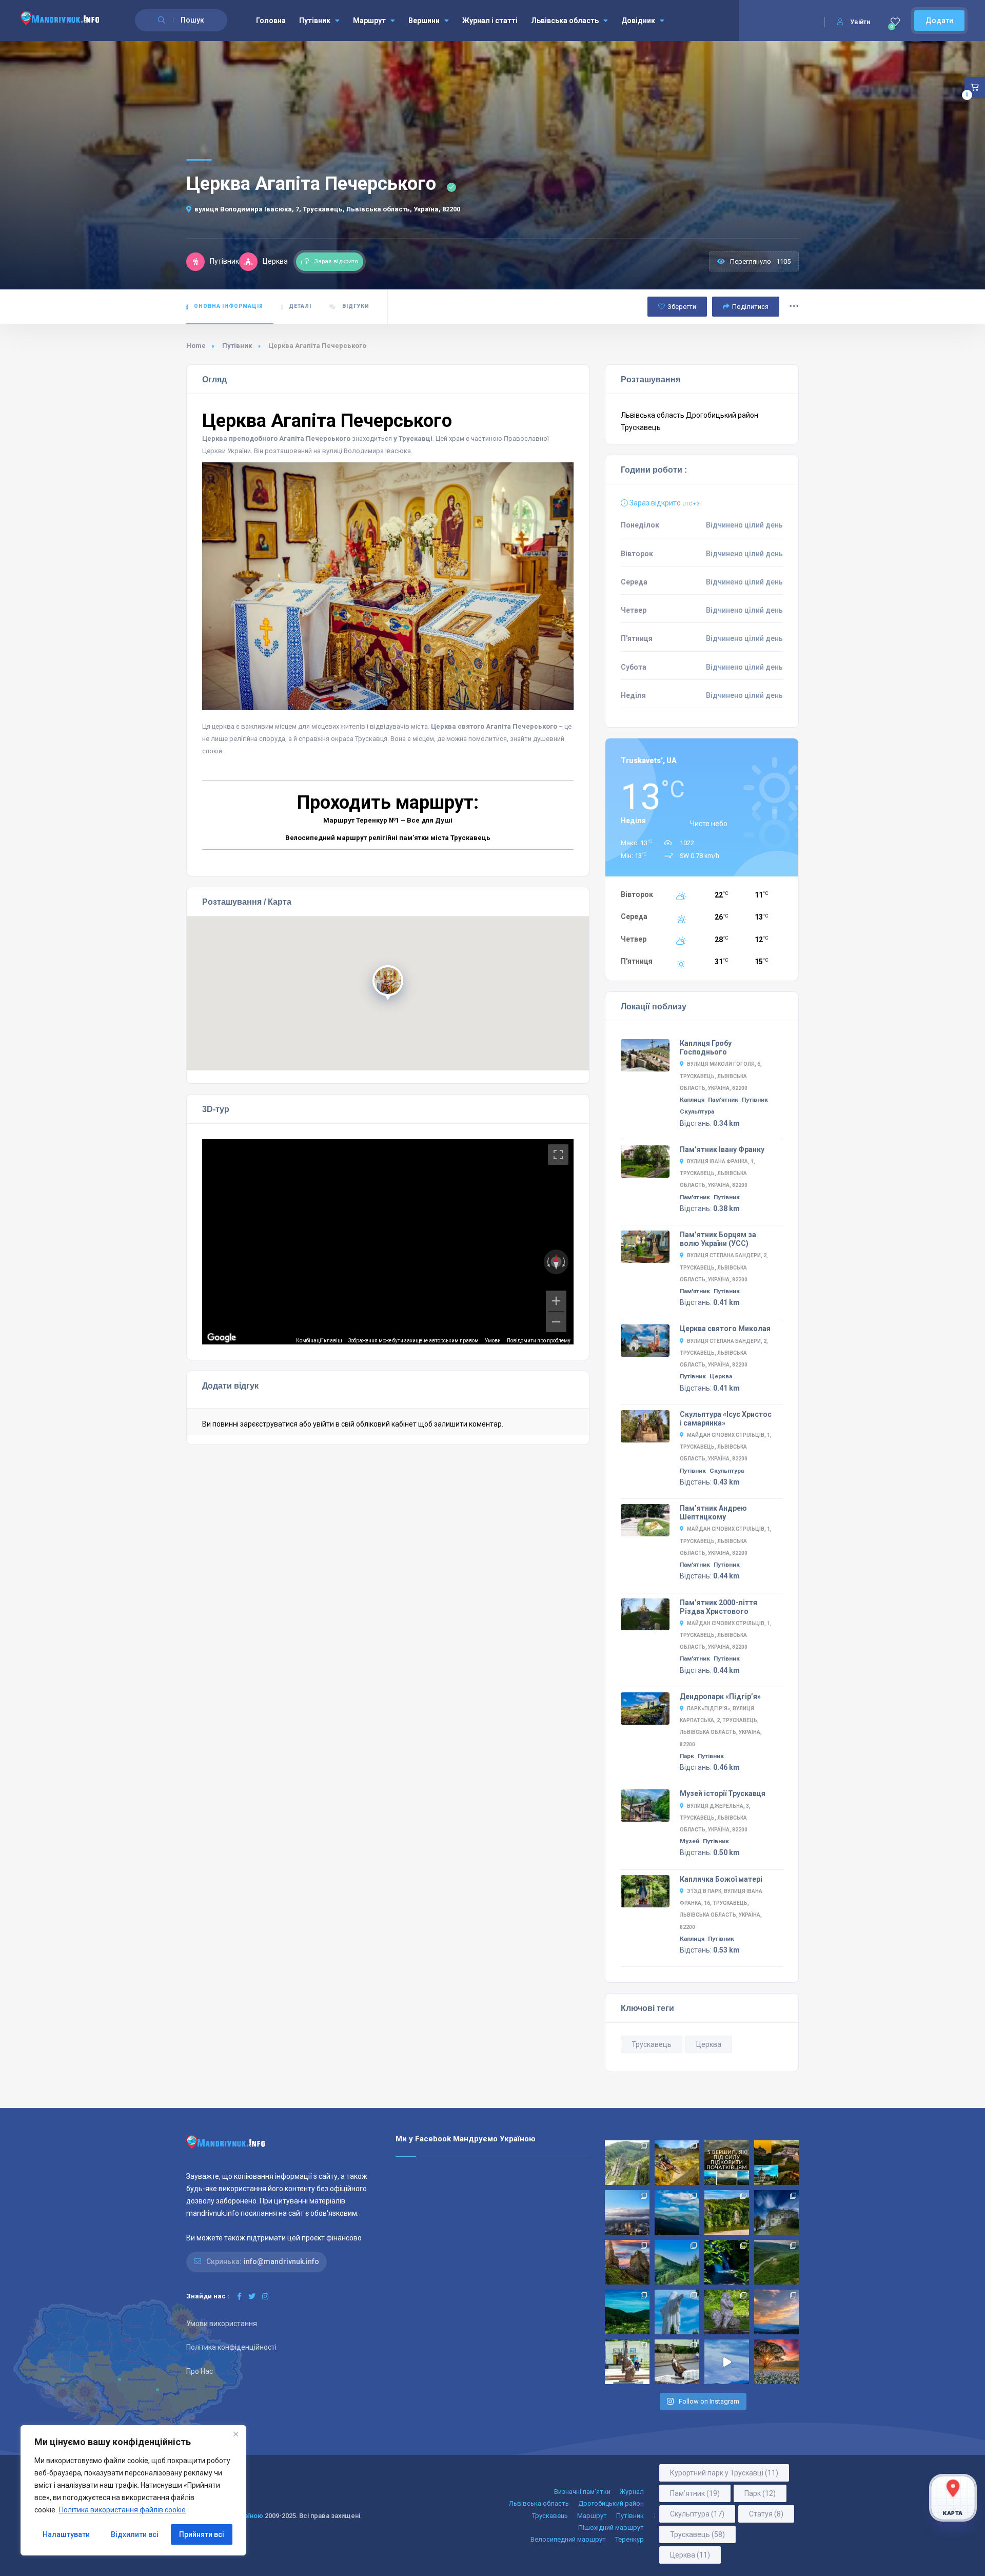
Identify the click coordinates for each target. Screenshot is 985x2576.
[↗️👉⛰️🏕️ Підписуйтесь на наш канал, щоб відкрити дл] (727, 2362)
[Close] (235, 2434)
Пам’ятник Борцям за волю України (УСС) (718, 1239)
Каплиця (692, 1100)
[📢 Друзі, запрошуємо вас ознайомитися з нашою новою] (727, 2312)
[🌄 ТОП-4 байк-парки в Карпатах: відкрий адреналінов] (677, 2163)
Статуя (766, 2514)
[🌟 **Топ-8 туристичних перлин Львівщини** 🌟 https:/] (627, 2262)
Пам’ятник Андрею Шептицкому (713, 1513)
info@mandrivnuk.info (281, 2261)
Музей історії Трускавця (723, 1793)
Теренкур (629, 2539)
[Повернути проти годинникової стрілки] (547, 1262)
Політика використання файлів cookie (122, 2510)
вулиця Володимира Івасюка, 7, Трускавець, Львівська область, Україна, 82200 (327, 209)
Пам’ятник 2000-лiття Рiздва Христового (718, 1607)
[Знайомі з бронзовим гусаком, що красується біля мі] (677, 2362)
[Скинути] (556, 1262)
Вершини (424, 21)
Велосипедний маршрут (568, 2539)
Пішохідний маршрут (611, 2528)
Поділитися (750, 307)
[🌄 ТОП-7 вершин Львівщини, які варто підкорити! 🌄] (677, 2212)
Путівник (315, 21)
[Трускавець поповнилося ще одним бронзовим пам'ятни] (627, 2362)
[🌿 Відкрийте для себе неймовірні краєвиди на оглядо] (627, 2312)
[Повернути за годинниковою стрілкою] (565, 1262)
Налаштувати (66, 2534)
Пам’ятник (695, 2493)
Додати (939, 21)
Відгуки (355, 306)
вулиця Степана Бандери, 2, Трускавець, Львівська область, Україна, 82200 (724, 1267)
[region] (133, 2490)
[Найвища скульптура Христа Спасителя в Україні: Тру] (677, 2312)
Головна (271, 21)
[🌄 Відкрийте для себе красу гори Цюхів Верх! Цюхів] (776, 2312)
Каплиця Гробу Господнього (706, 1048)
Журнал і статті (490, 21)
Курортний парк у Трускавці (724, 2473)
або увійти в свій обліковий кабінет (358, 1424)
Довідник (638, 21)
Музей (689, 1841)
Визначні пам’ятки (582, 2492)
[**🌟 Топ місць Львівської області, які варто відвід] (627, 2212)
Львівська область (565, 21)
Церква (721, 1376)
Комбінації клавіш (319, 1341)
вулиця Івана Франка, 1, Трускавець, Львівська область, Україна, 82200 (717, 1173)
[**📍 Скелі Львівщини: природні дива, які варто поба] (727, 2212)
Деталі (300, 306)
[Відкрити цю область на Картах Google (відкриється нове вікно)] (222, 1338)
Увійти (860, 22)
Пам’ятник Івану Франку (722, 1149)
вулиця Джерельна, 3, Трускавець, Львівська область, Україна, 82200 (715, 1818)
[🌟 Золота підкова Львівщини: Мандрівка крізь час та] (776, 2163)
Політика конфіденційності (231, 2347)
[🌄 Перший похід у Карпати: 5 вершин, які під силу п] (727, 2163)
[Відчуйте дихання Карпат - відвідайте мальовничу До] (776, 2362)
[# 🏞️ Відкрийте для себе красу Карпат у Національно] (677, 2262)
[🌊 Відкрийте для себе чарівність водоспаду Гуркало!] (727, 2262)
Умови (493, 1341)
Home (196, 346)
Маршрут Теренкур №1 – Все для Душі (388, 820)
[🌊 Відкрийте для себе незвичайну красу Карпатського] (776, 2262)
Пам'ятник (723, 1100)
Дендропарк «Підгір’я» (720, 1696)
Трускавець (641, 427)
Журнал (632, 2492)
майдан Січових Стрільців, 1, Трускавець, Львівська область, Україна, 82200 (726, 1447)
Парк (687, 1756)
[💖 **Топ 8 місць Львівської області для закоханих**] (627, 2163)
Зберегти (682, 307)
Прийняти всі (202, 2534)
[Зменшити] (556, 1322)
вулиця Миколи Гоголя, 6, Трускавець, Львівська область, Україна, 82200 (721, 1076)
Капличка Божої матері (721, 1879)
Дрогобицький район (722, 415)
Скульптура (697, 1111)
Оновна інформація (229, 306)
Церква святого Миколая (725, 1329)
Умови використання (222, 2324)
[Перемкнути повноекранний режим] (558, 1155)
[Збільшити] (556, 1301)
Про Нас (200, 2371)
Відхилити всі (135, 2534)
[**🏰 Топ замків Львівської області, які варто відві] (776, 2212)
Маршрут (369, 21)
